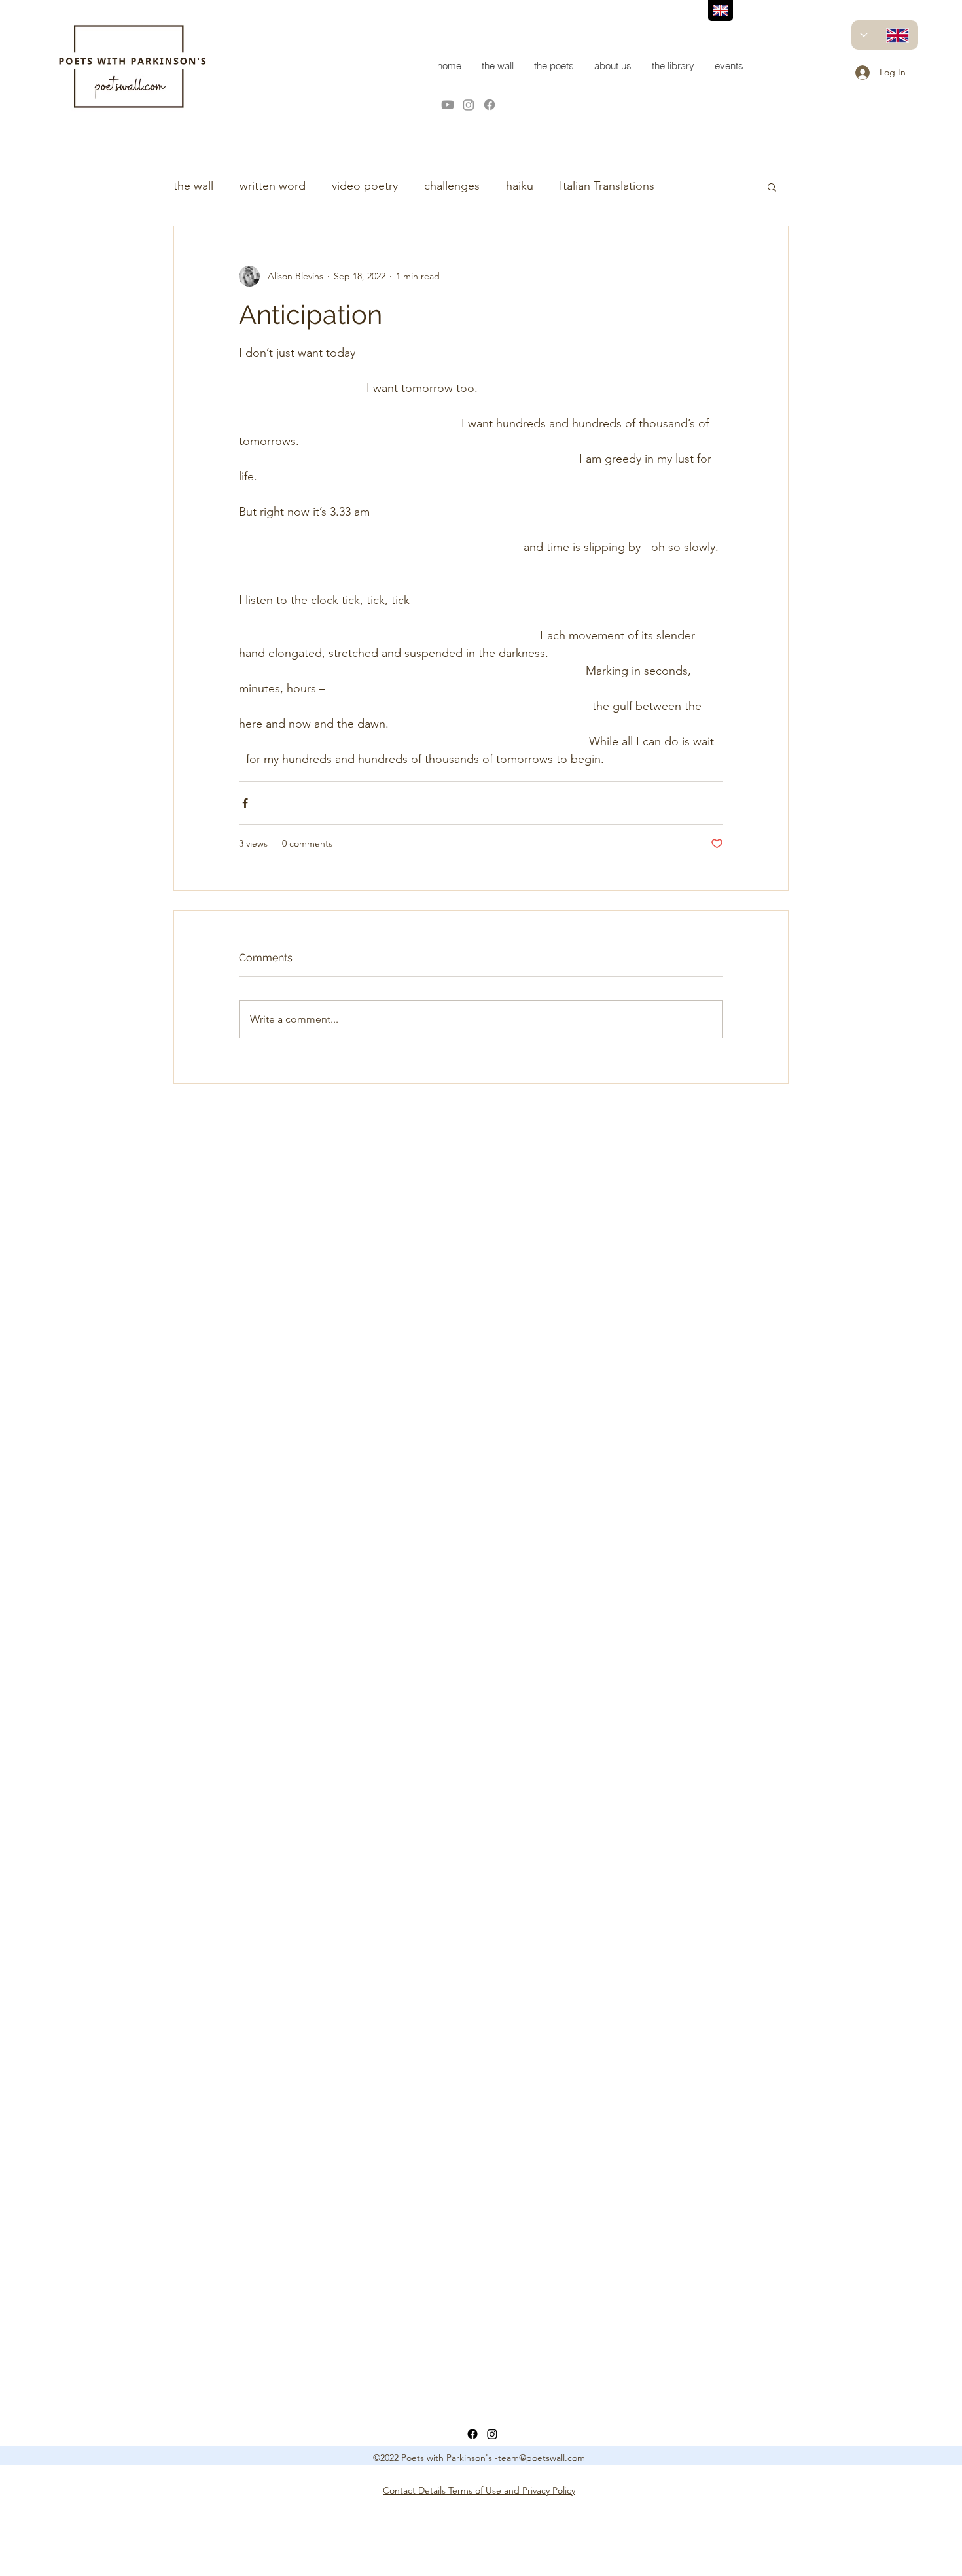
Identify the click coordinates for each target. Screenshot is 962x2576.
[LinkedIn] (492, 2434)
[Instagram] (469, 105)
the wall (193, 186)
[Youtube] (448, 105)
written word (273, 186)
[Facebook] (490, 105)
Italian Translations (607, 186)
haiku (520, 186)
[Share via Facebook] (245, 803)
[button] (772, 186)
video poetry (365, 186)
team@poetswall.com (542, 2458)
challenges (452, 186)
